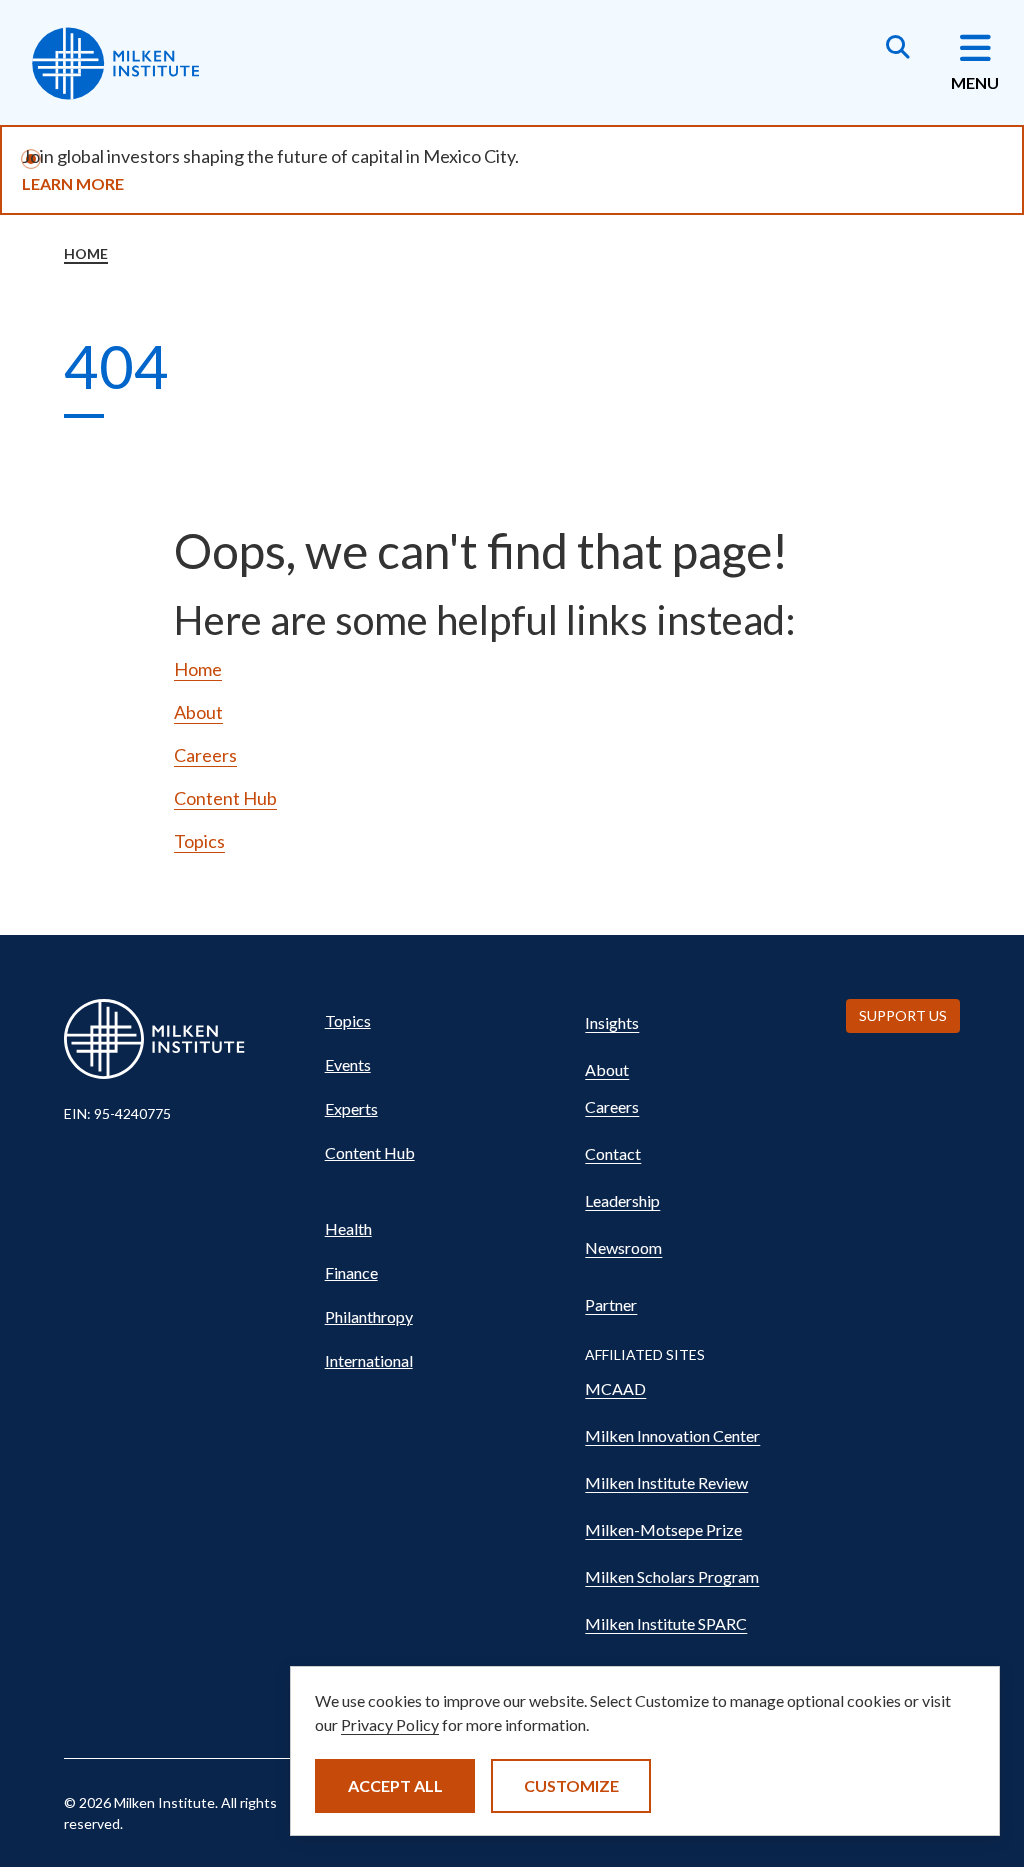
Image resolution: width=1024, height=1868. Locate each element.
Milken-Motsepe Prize (663, 1529)
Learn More (73, 183)
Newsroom (623, 1247)
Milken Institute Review (666, 1482)
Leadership (622, 1200)
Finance (351, 1272)
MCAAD (615, 1388)
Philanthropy (369, 1316)
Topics (199, 841)
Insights (612, 1022)
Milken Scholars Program (672, 1576)
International (369, 1360)
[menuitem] (437, 1021)
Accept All (395, 1785)
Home (86, 253)
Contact (613, 1153)
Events (348, 1064)
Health (348, 1228)
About (198, 712)
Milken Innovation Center (672, 1435)
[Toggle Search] (898, 49)
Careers (205, 755)
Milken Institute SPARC (666, 1623)
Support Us (903, 1015)
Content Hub (225, 798)
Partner (611, 1304)
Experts (351, 1108)
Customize (571, 1785)
